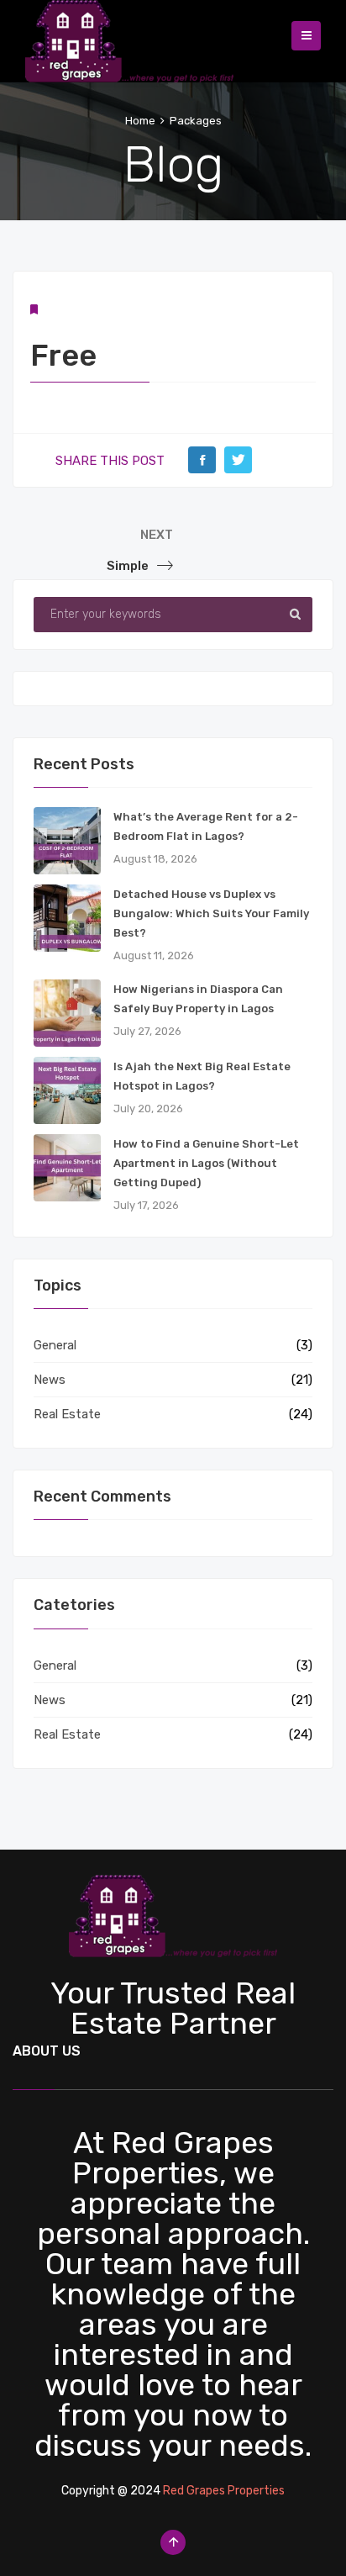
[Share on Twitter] (238, 460)
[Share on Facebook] (202, 460)
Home (140, 121)
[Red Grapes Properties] (129, 37)
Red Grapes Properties (224, 2491)
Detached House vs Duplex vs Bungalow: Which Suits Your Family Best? (211, 913)
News (50, 1380)
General (55, 1345)
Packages (196, 121)
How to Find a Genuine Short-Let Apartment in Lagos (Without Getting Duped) (206, 1163)
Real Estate (67, 1414)
